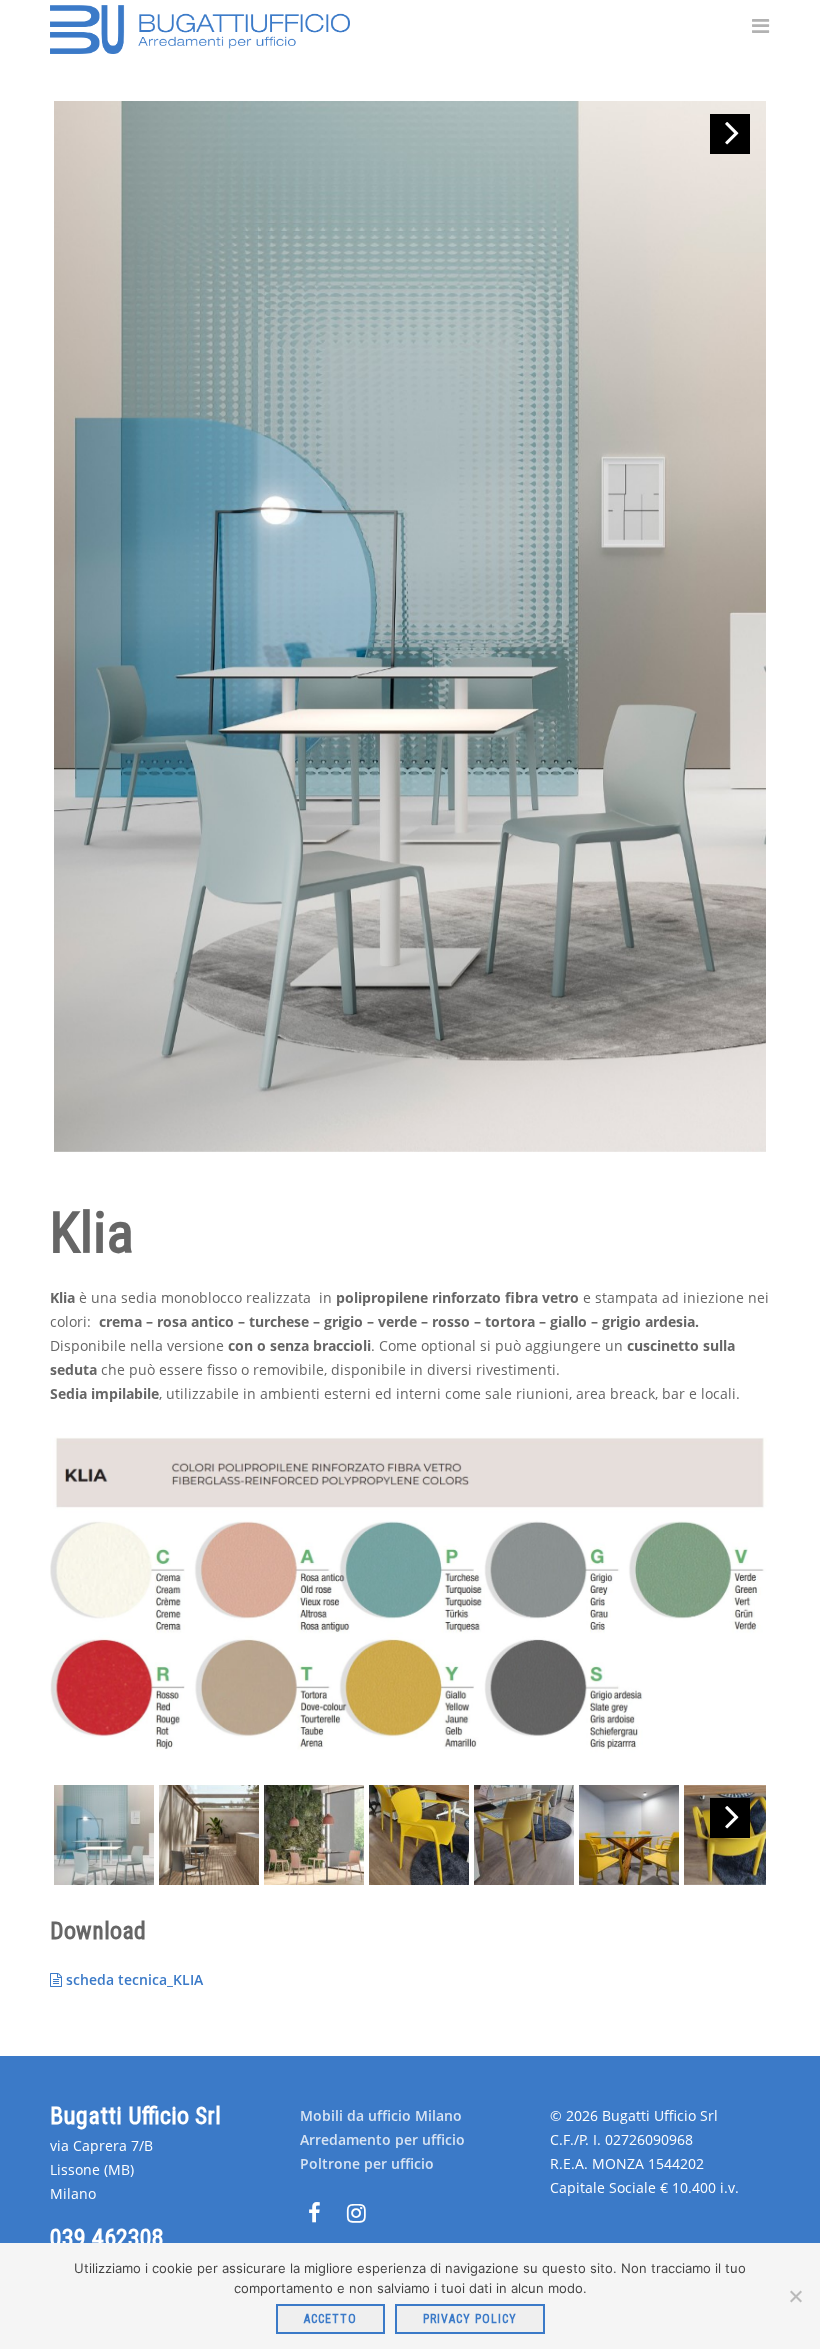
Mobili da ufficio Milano (381, 2115)
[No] (795, 2296)
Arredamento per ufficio (382, 2139)
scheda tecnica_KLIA (132, 1979)
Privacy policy (470, 2319)
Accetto (330, 2319)
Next (730, 134)
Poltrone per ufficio (367, 2163)
